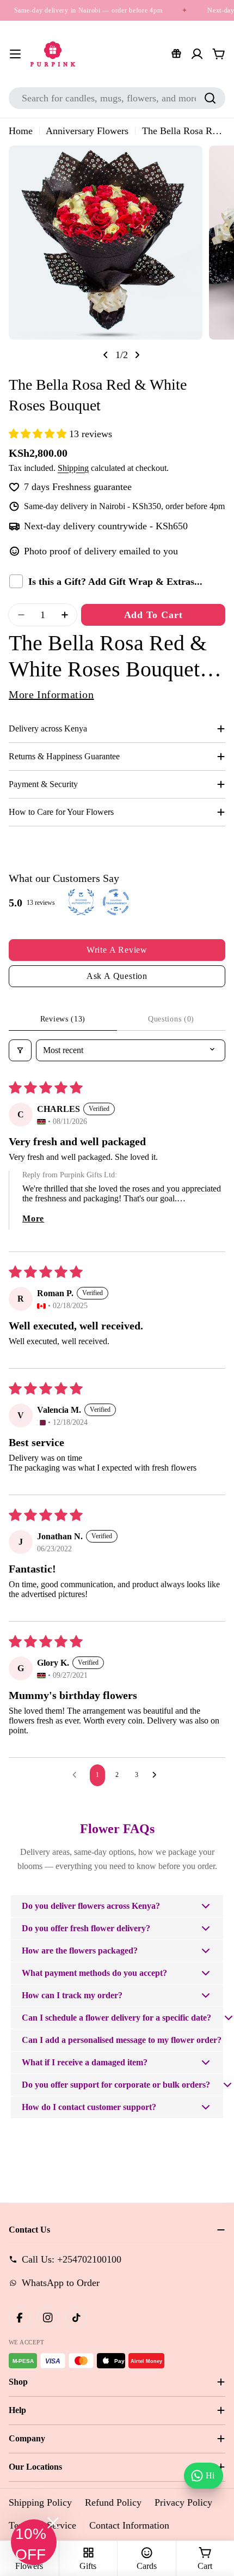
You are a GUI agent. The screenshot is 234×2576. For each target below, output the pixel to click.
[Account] (197, 54)
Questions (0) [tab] (171, 1019)
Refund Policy (113, 2502)
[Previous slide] (106, 355)
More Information (51, 694)
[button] (39, 434)
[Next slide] (137, 355)
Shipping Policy (40, 2502)
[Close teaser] (53, 2523)
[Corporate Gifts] (176, 54)
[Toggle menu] (15, 54)
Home (21, 131)
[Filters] (20, 1050)
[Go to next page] (157, 1775)
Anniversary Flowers (87, 131)
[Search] (210, 98)
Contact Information (129, 2525)
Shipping (73, 468)
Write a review (117, 950)
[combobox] (117, 98)
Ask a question (117, 976)
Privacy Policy (183, 2502)
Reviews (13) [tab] (63, 1019)
